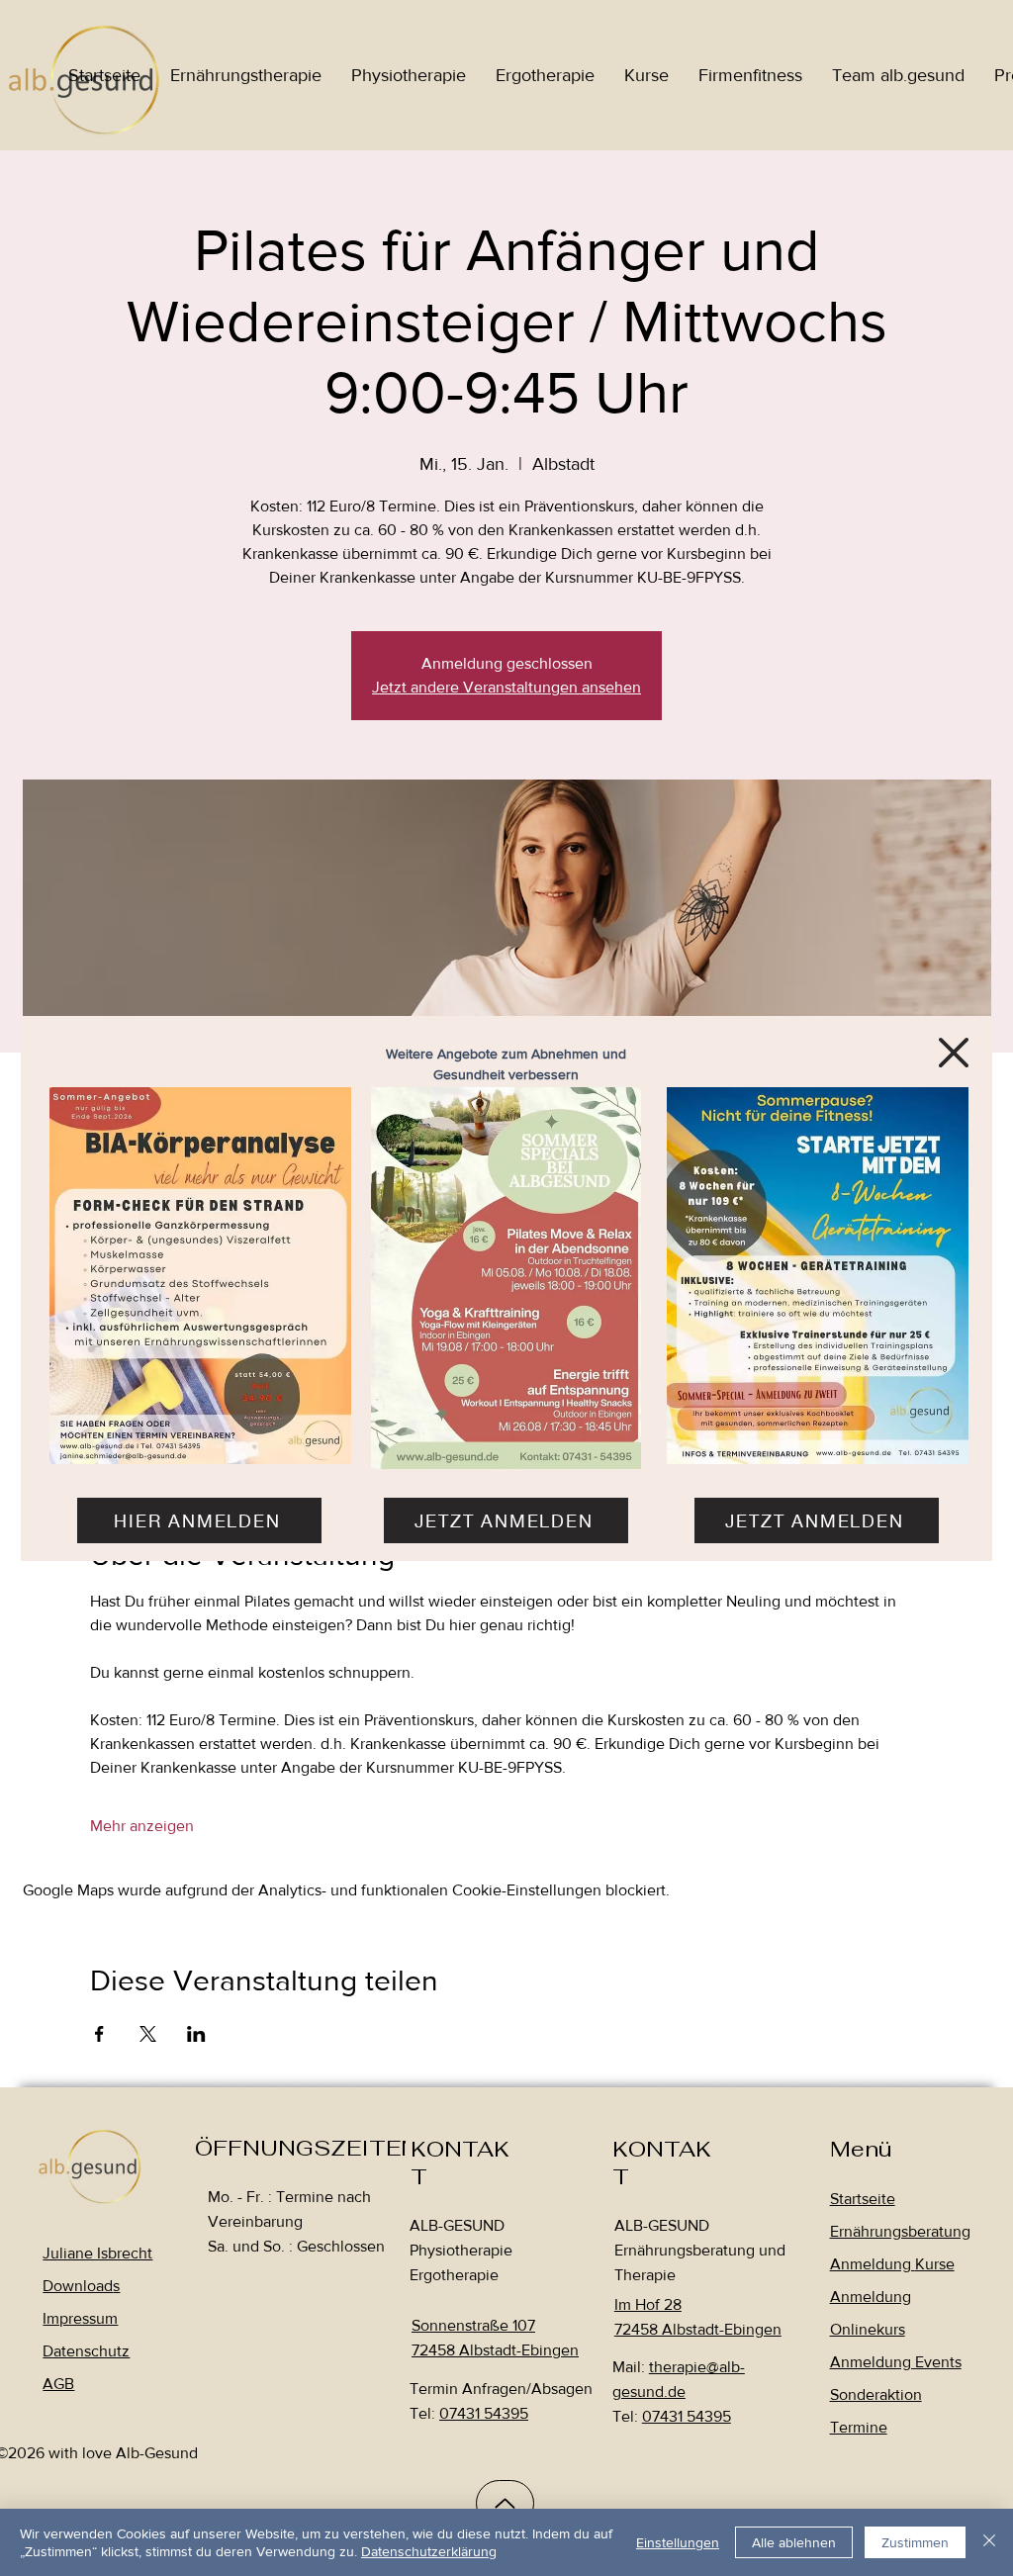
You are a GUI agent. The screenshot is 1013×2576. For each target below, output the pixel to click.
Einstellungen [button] (678, 2542)
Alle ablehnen (794, 2542)
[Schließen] (989, 2542)
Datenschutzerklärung (429, 2551)
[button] (954, 1053)
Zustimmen (915, 2542)
